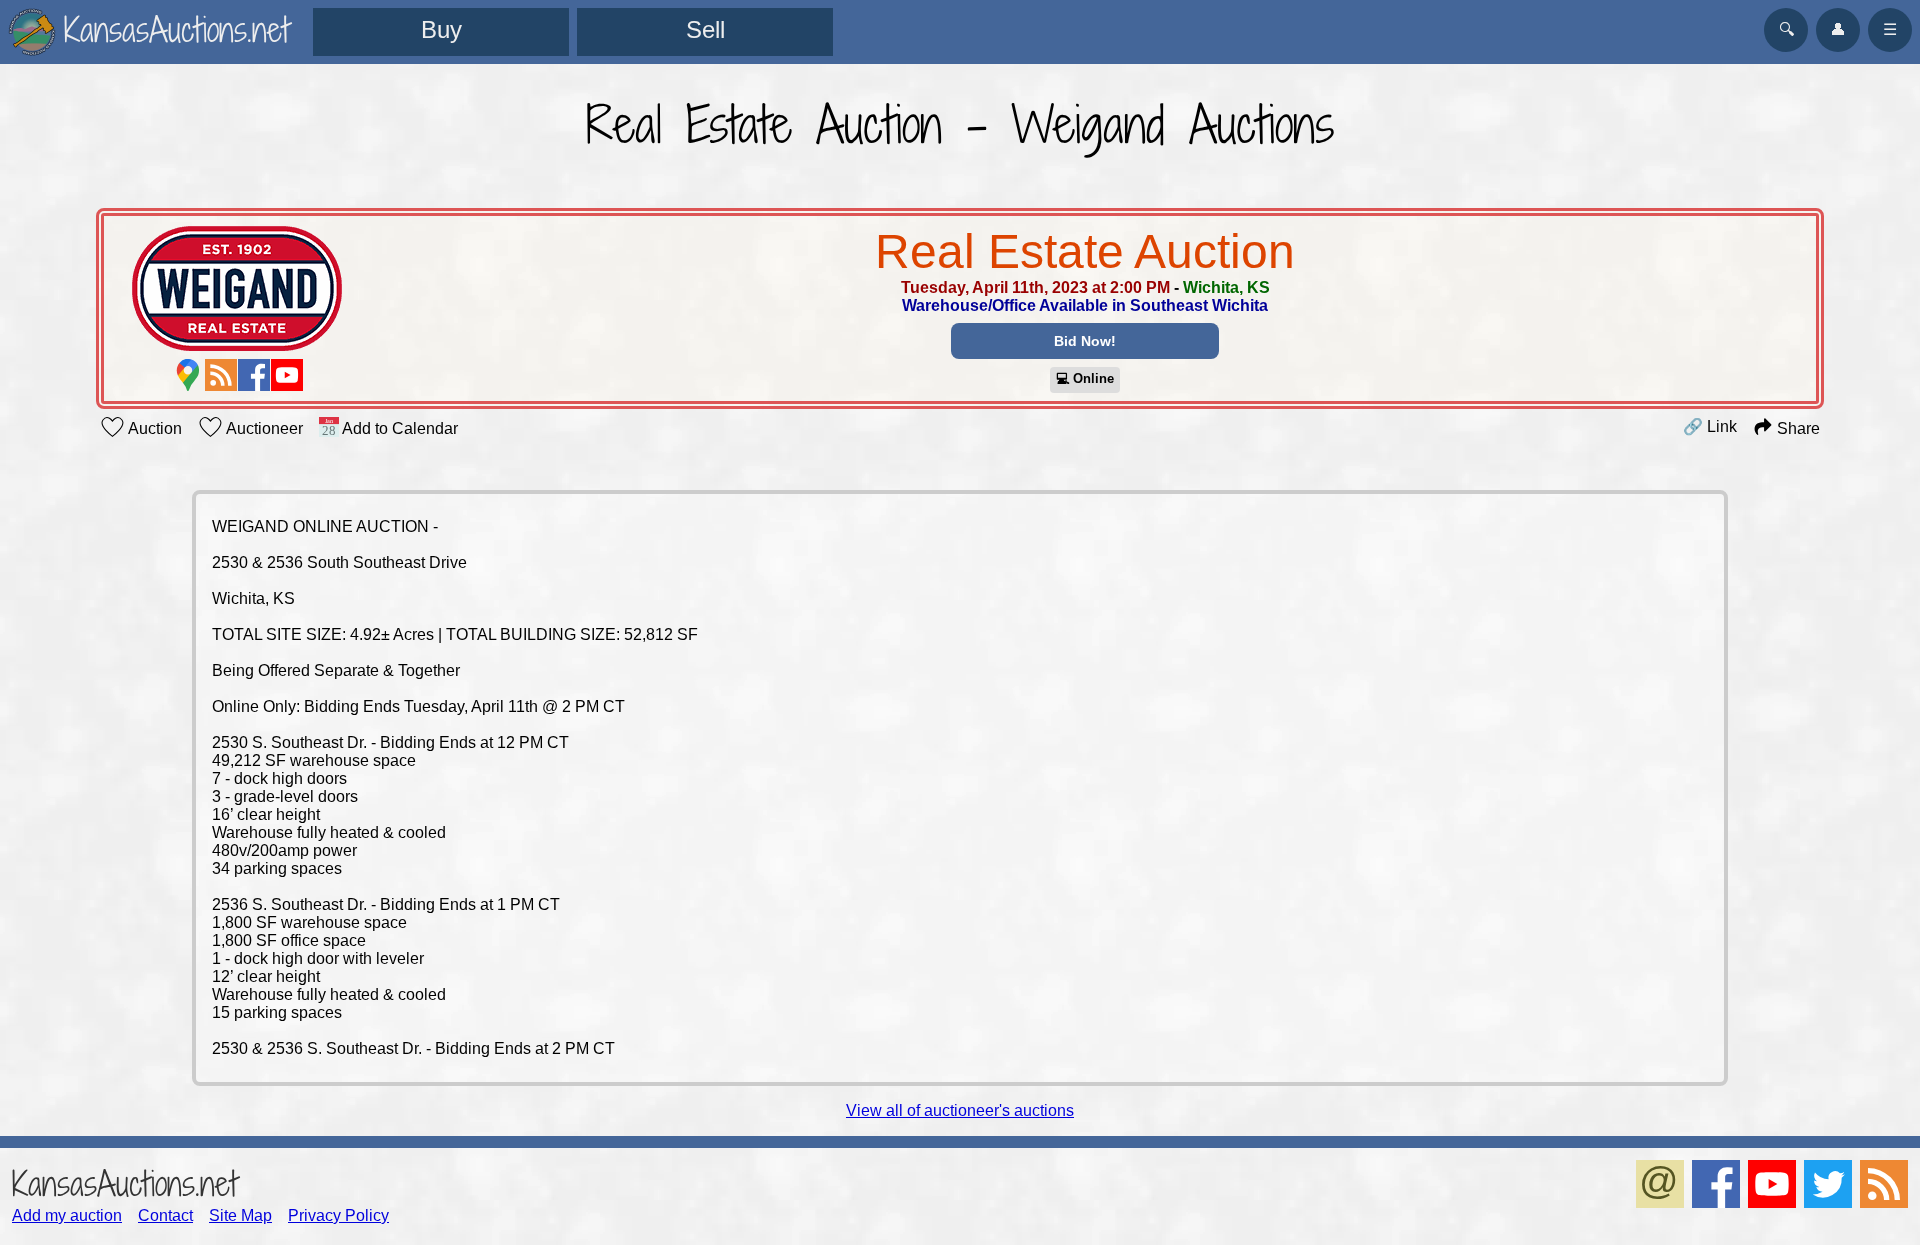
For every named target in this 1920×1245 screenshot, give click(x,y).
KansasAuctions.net (124, 1183)
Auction (153, 428)
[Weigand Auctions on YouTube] (287, 375)
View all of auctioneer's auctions (960, 1110)
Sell (705, 29)
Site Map (240, 1215)
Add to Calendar (398, 428)
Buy (441, 29)
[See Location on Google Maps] (188, 375)
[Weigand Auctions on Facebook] (254, 375)
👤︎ (1838, 29)
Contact (165, 1215)
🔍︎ (1786, 29)
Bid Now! (1085, 341)
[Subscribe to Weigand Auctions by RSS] (221, 375)
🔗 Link (1710, 426)
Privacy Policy (338, 1215)
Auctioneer (263, 428)
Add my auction (67, 1215)
